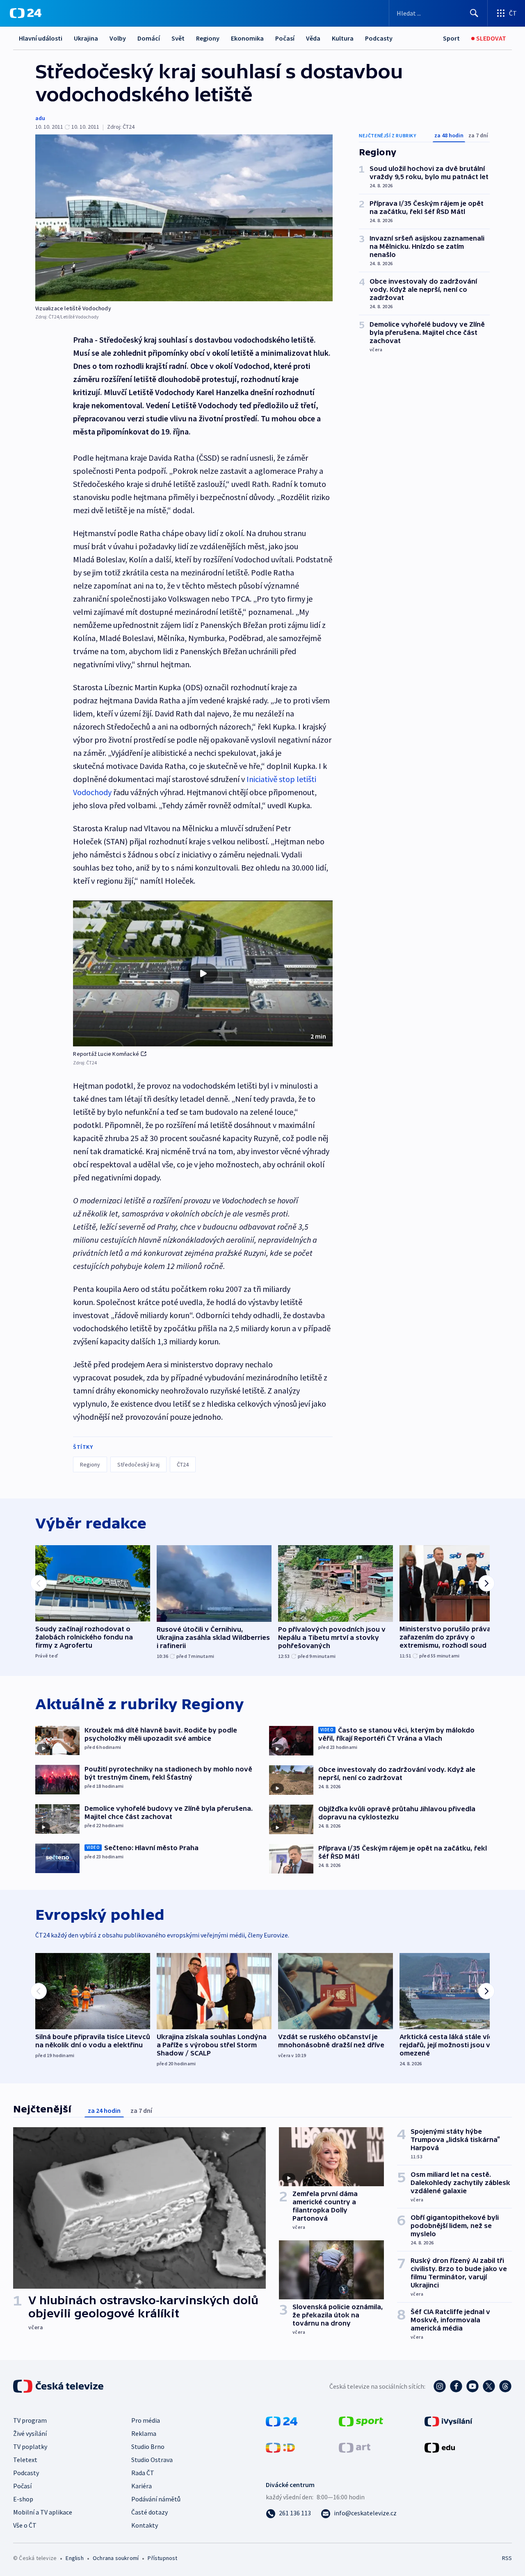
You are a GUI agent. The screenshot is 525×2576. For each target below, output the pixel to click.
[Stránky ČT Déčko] (280, 2447)
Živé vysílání (30, 2433)
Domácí (149, 38)
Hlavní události (41, 38)
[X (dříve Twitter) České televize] (489, 2386)
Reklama (144, 2433)
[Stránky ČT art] (355, 2447)
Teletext (25, 2460)
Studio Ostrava (152, 2460)
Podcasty (379, 38)
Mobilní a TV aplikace (43, 2512)
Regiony (208, 38)
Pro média (146, 2420)
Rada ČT (143, 2473)
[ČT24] (26, 13)
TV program (30, 2420)
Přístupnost (162, 2558)
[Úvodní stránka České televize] (59, 2386)
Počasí (285, 38)
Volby (118, 38)
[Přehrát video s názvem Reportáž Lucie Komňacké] (203, 973)
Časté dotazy (150, 2512)
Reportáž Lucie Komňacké (106, 1054)
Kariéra (142, 2486)
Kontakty (145, 2525)
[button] (203, 973)
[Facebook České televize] (456, 2386)
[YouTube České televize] (472, 2386)
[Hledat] (474, 13)
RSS (507, 2558)
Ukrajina (86, 38)
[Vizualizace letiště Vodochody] (184, 218)
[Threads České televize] (505, 2386)
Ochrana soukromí (116, 2558)
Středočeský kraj (138, 1464)
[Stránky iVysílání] (449, 2421)
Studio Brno (148, 2446)
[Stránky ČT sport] (361, 2421)
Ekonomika (247, 38)
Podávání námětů (156, 2499)
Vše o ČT (25, 2525)
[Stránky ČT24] (282, 2421)
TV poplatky (30, 2446)
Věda (313, 38)
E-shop (23, 2499)
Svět (178, 38)
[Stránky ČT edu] (440, 2447)
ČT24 (183, 1464)
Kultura (343, 38)
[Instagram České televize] (440, 2386)
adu (40, 118)
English (74, 2558)
